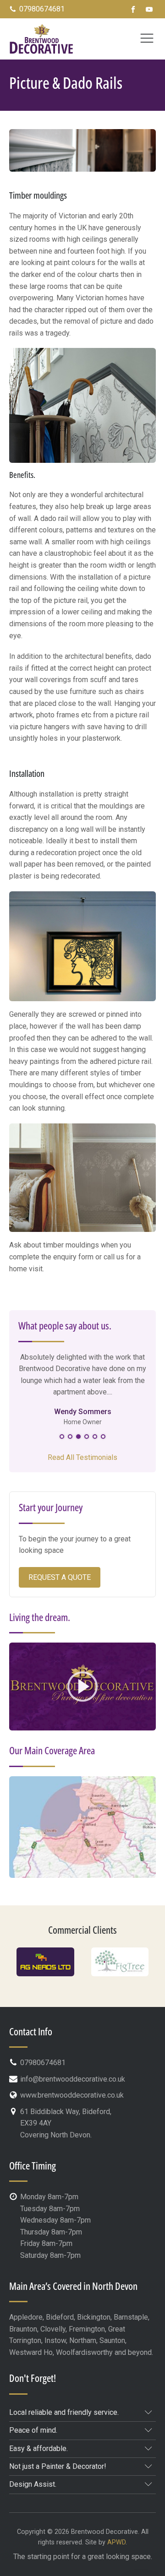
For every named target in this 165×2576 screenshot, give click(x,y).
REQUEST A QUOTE (60, 1577)
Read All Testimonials (82, 1457)
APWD (116, 2542)
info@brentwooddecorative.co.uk (73, 2079)
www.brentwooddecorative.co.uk (72, 2095)
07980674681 (42, 9)
